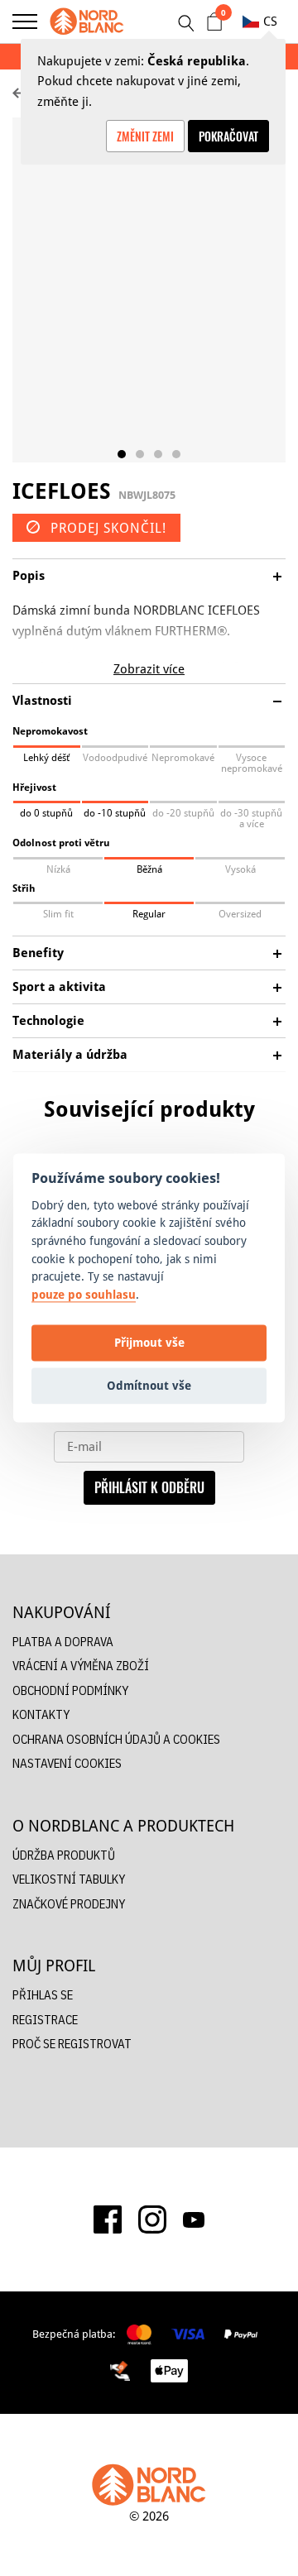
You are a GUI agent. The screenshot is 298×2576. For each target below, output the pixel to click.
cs (270, 21)
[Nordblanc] (87, 22)
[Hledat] (185, 23)
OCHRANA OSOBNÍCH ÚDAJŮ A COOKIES (116, 1739)
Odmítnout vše (149, 1385)
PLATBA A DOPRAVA (63, 1642)
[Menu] (25, 22)
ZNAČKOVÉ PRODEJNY (69, 1904)
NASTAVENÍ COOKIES (67, 1763)
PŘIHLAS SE (43, 1995)
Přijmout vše (149, 1342)
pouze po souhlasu (84, 1294)
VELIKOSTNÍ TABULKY (69, 1879)
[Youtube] (194, 2219)
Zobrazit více (149, 669)
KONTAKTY (41, 1714)
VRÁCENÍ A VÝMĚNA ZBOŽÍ (81, 1666)
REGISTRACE (45, 2020)
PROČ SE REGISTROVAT (72, 2044)
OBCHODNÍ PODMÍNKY (70, 1690)
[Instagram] (152, 2219)
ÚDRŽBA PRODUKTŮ (64, 1855)
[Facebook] (108, 2219)
